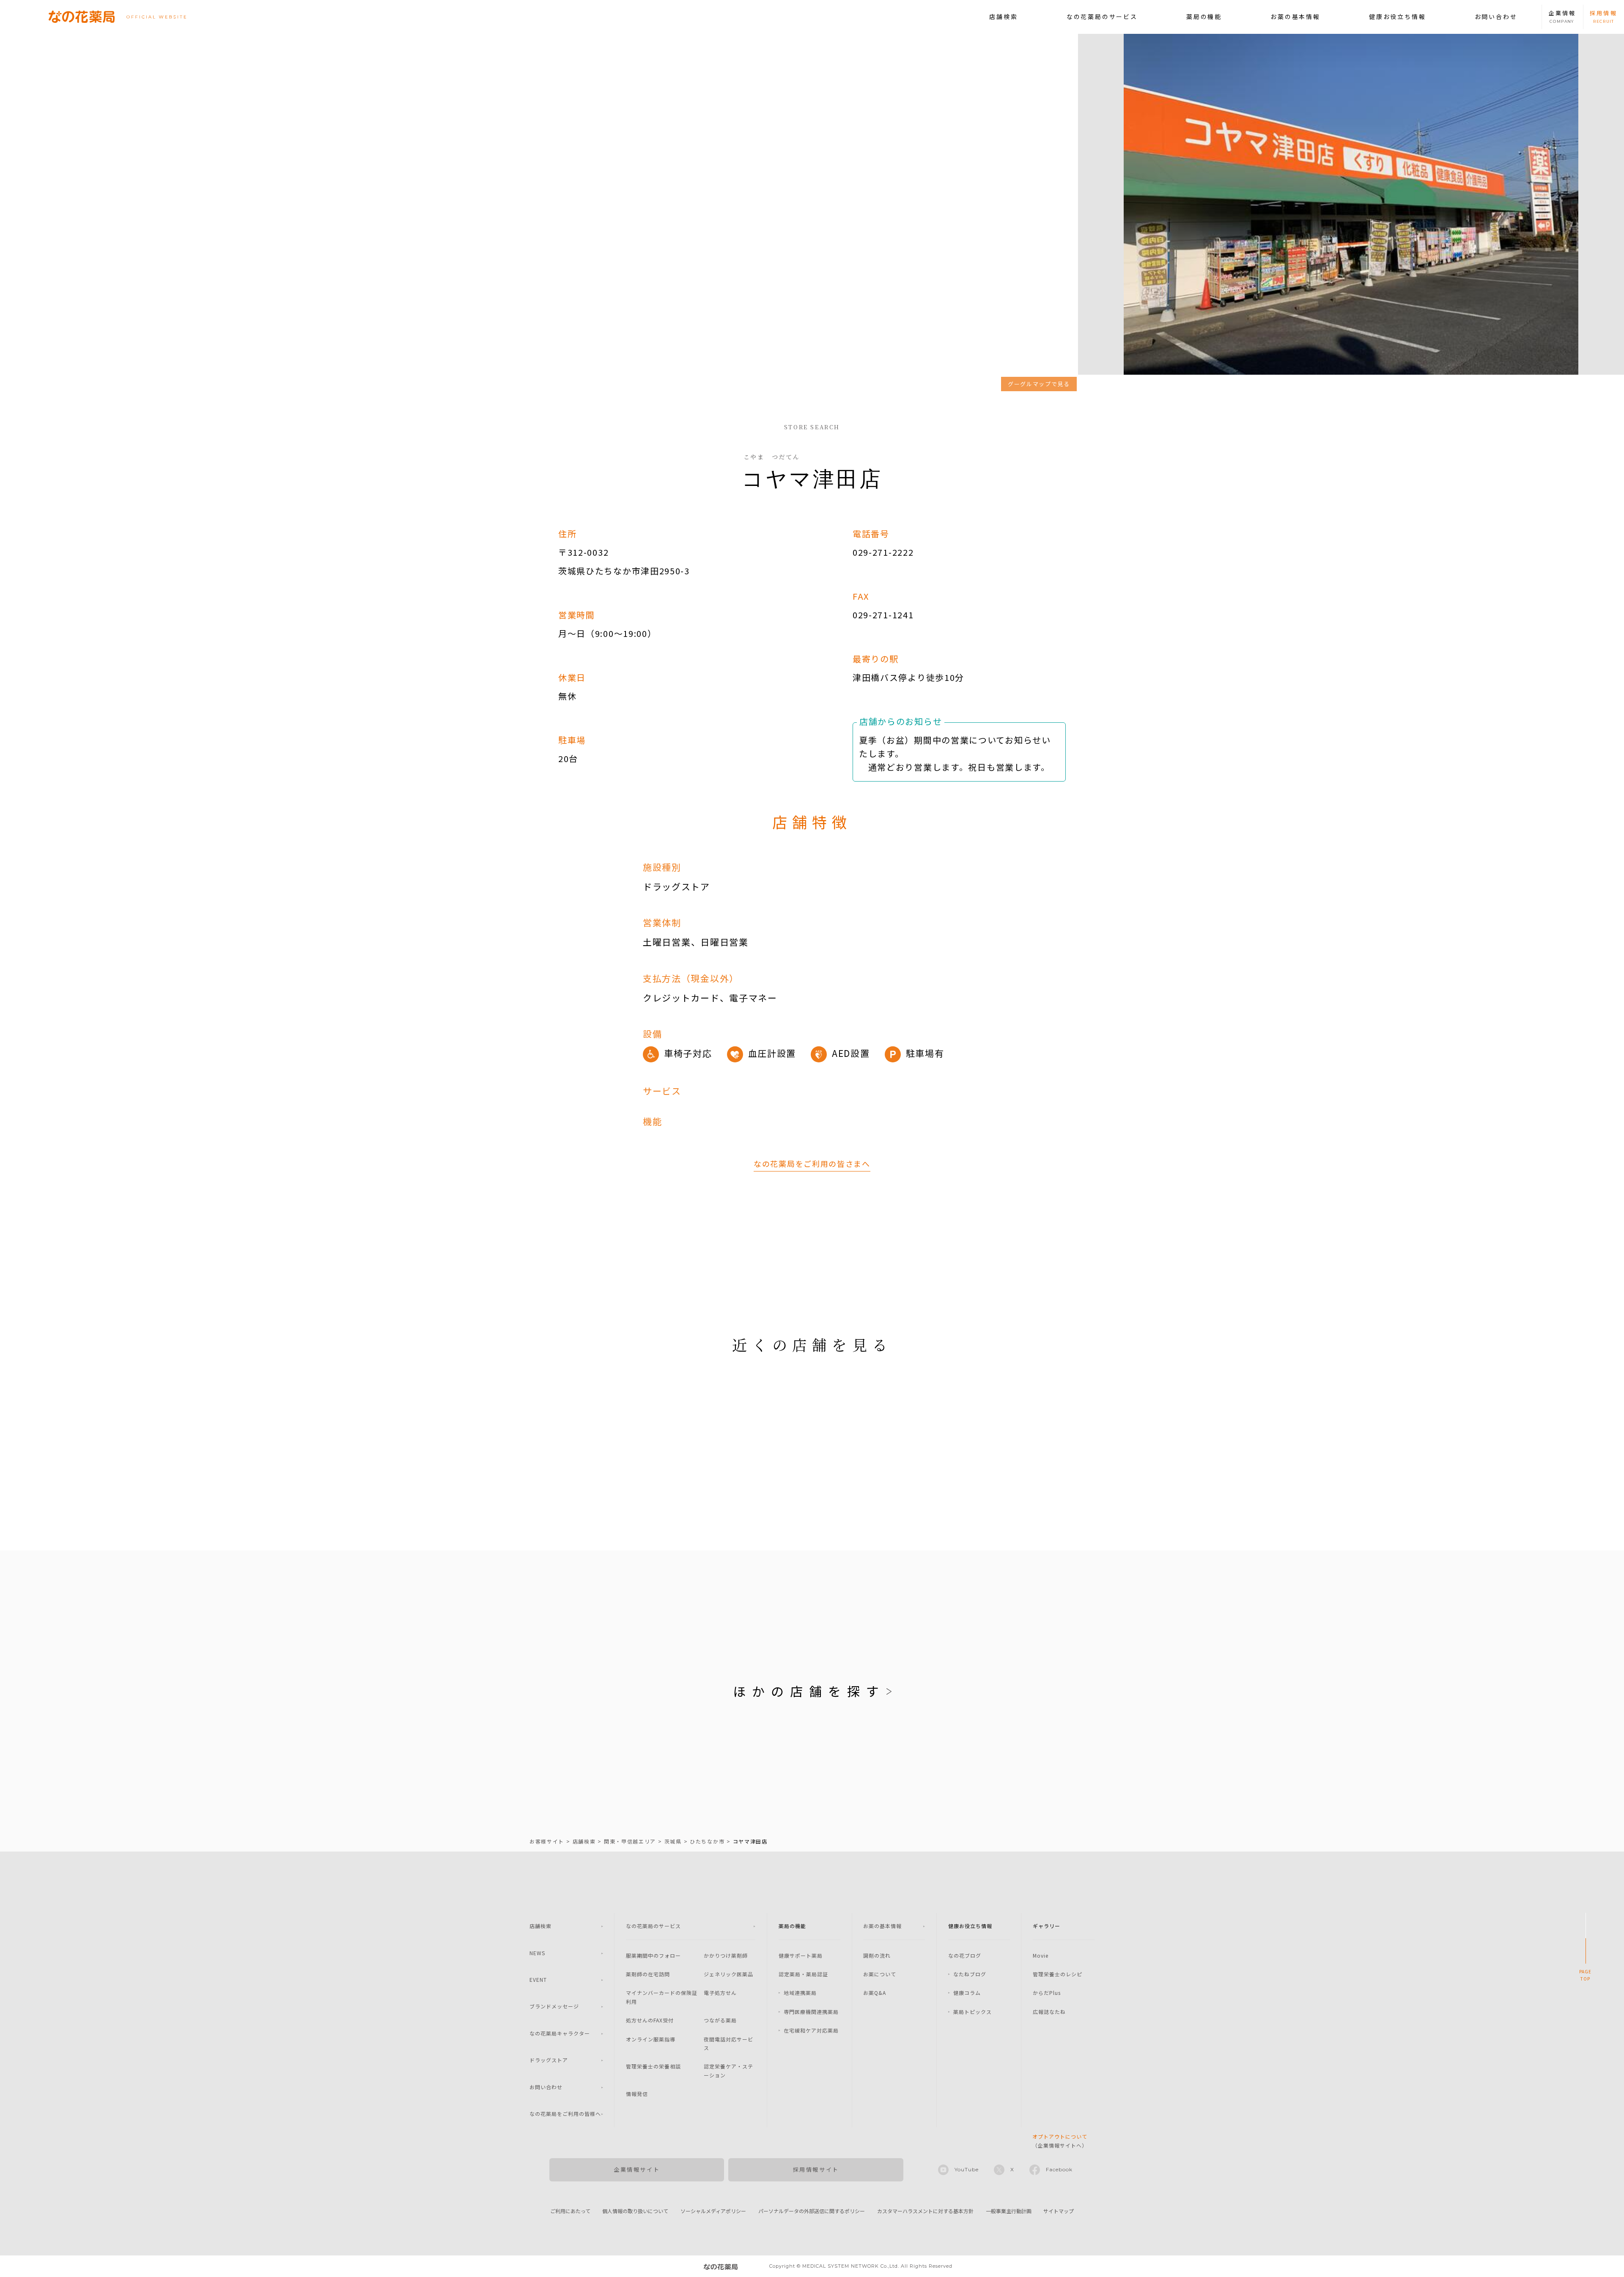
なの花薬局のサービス (1102, 16)
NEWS (537, 1953)
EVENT (538, 1979)
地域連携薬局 (800, 1993)
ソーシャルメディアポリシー (713, 2211)
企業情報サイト (637, 2169)
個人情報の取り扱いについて (635, 2211)
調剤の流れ (877, 1955)
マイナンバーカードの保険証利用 (662, 1997)
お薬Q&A (875, 1993)
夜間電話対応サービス (728, 2043)
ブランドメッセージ (554, 2006)
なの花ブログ (965, 1955)
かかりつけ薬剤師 (726, 1955)
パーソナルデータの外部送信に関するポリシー (812, 2211)
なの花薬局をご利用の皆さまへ (812, 1163)
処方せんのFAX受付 (650, 2020)
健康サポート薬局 (801, 1955)
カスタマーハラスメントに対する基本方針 (925, 2211)
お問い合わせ (1496, 16)
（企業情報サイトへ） (1060, 2141)
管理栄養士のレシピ (1058, 1974)
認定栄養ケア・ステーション (728, 2070)
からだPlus (1047, 1993)
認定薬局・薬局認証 (803, 1974)
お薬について (880, 1974)
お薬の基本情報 (1295, 16)
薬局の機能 (1204, 16)
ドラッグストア (549, 2060)
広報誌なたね (1049, 2012)
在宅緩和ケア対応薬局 (811, 2030)
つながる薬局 (720, 2020)
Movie (1041, 1955)
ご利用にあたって (570, 2211)
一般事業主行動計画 (1009, 2211)
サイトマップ (1059, 2211)
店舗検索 (1003, 16)
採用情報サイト (816, 2169)
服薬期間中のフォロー (653, 1955)
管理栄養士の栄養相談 (653, 2066)
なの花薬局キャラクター (560, 2033)
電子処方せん (720, 1993)
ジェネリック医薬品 (728, 1974)
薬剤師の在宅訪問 (648, 1974)
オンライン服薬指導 (651, 2039)
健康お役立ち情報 (1397, 16)
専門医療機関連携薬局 (811, 2012)
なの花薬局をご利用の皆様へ (565, 2114)
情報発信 (637, 2094)
